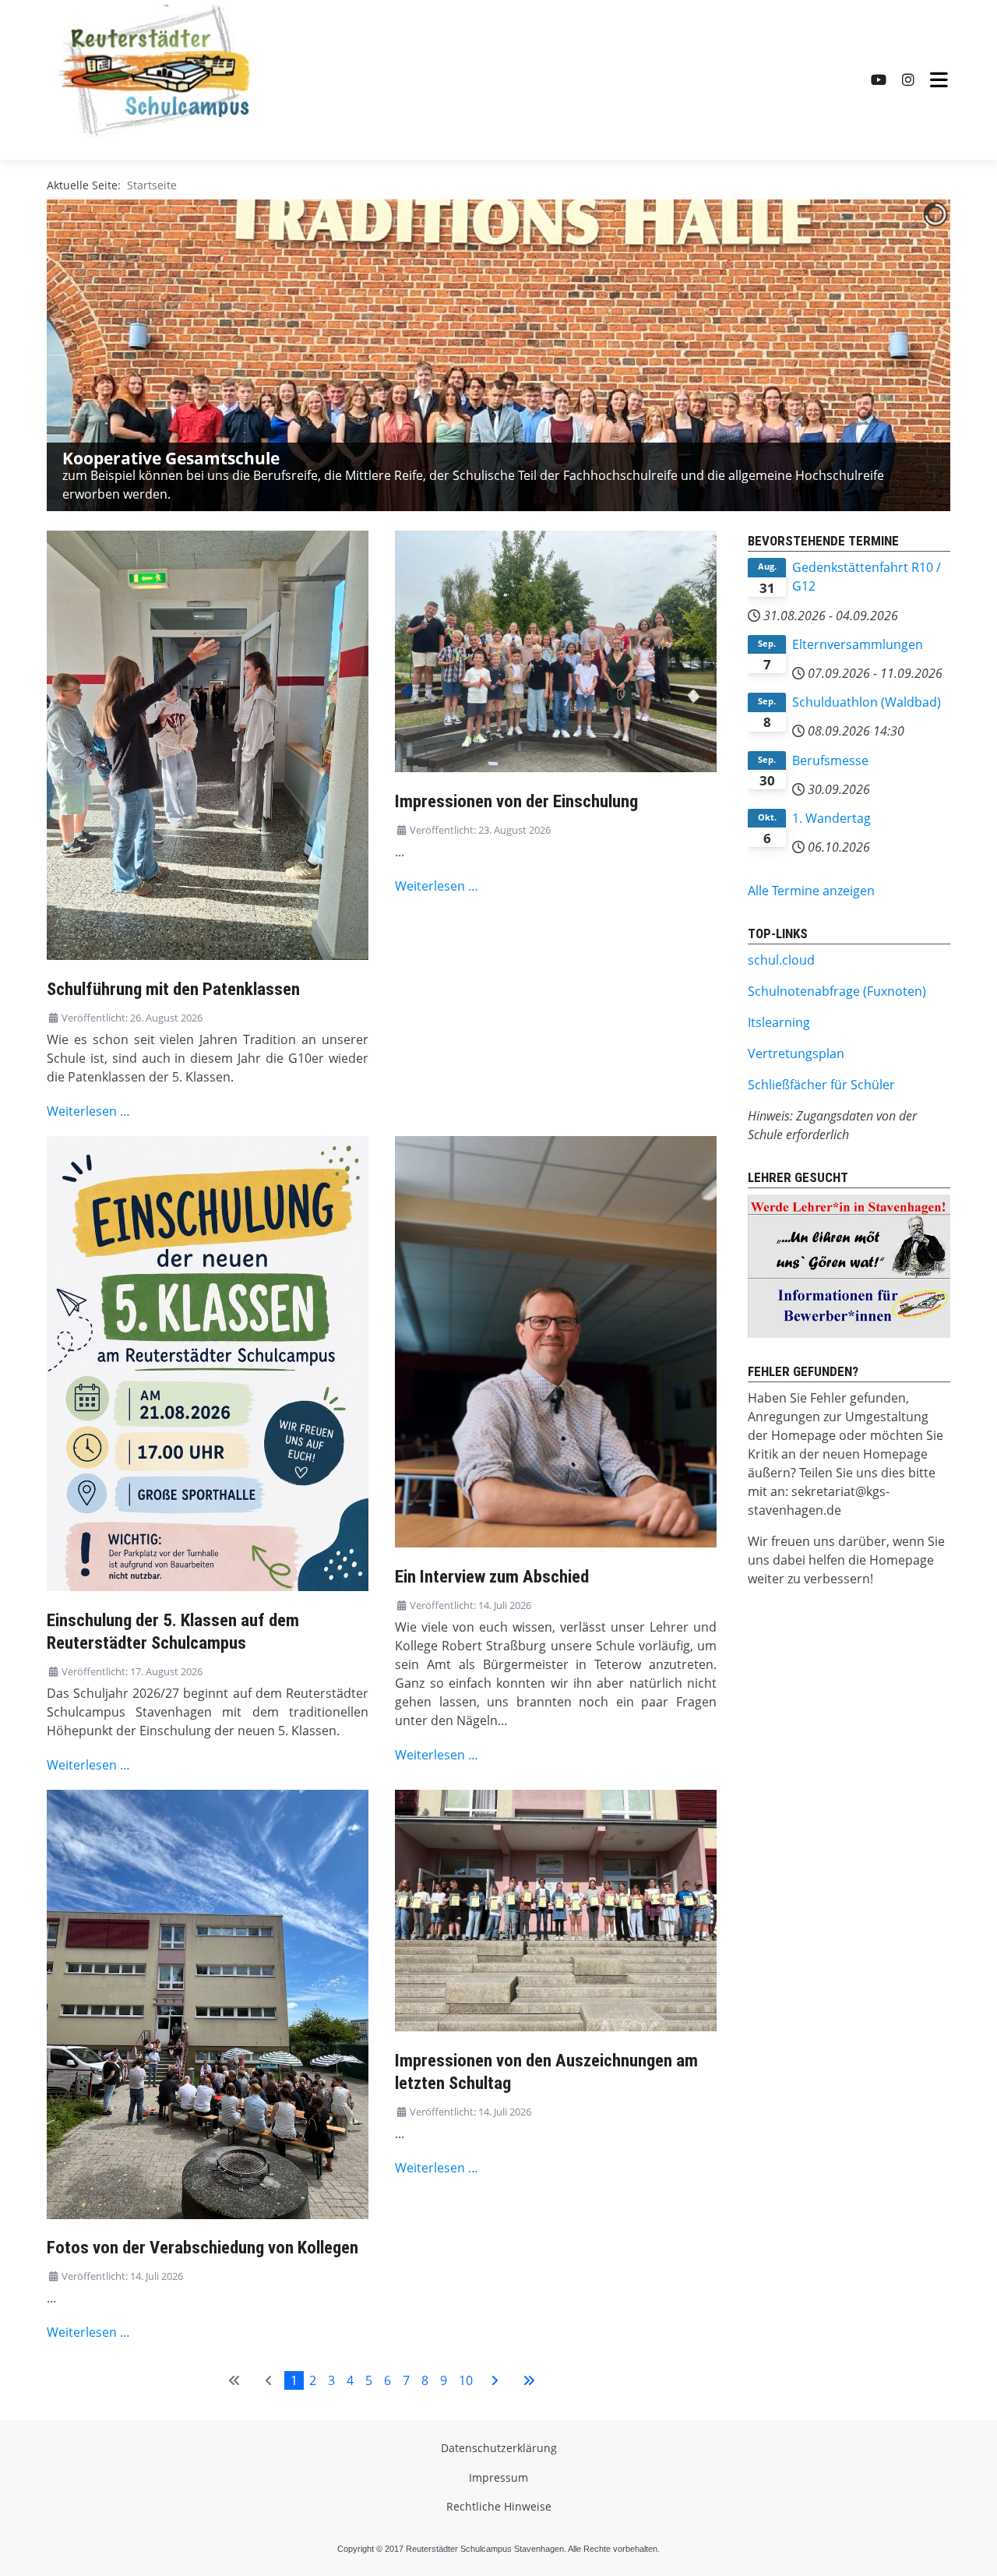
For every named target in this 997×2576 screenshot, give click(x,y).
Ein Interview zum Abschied (492, 1577)
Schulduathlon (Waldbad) (867, 702)
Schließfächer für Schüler (821, 1085)
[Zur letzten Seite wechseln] (529, 2380)
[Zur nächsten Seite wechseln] (495, 2380)
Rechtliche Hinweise (499, 2506)
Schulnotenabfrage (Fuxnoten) (837, 991)
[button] (903, 355)
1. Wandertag (831, 818)
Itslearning (779, 1022)
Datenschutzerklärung (499, 2448)
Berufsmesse (830, 760)
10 (466, 2380)
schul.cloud (781, 960)
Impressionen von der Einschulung (516, 801)
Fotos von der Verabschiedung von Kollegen (203, 2248)
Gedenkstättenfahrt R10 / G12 (867, 577)
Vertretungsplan (796, 1053)
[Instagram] (908, 80)
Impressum (498, 2477)
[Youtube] (879, 80)
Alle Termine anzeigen (811, 891)
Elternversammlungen (858, 644)
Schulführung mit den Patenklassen (173, 989)
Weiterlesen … (88, 1111)
